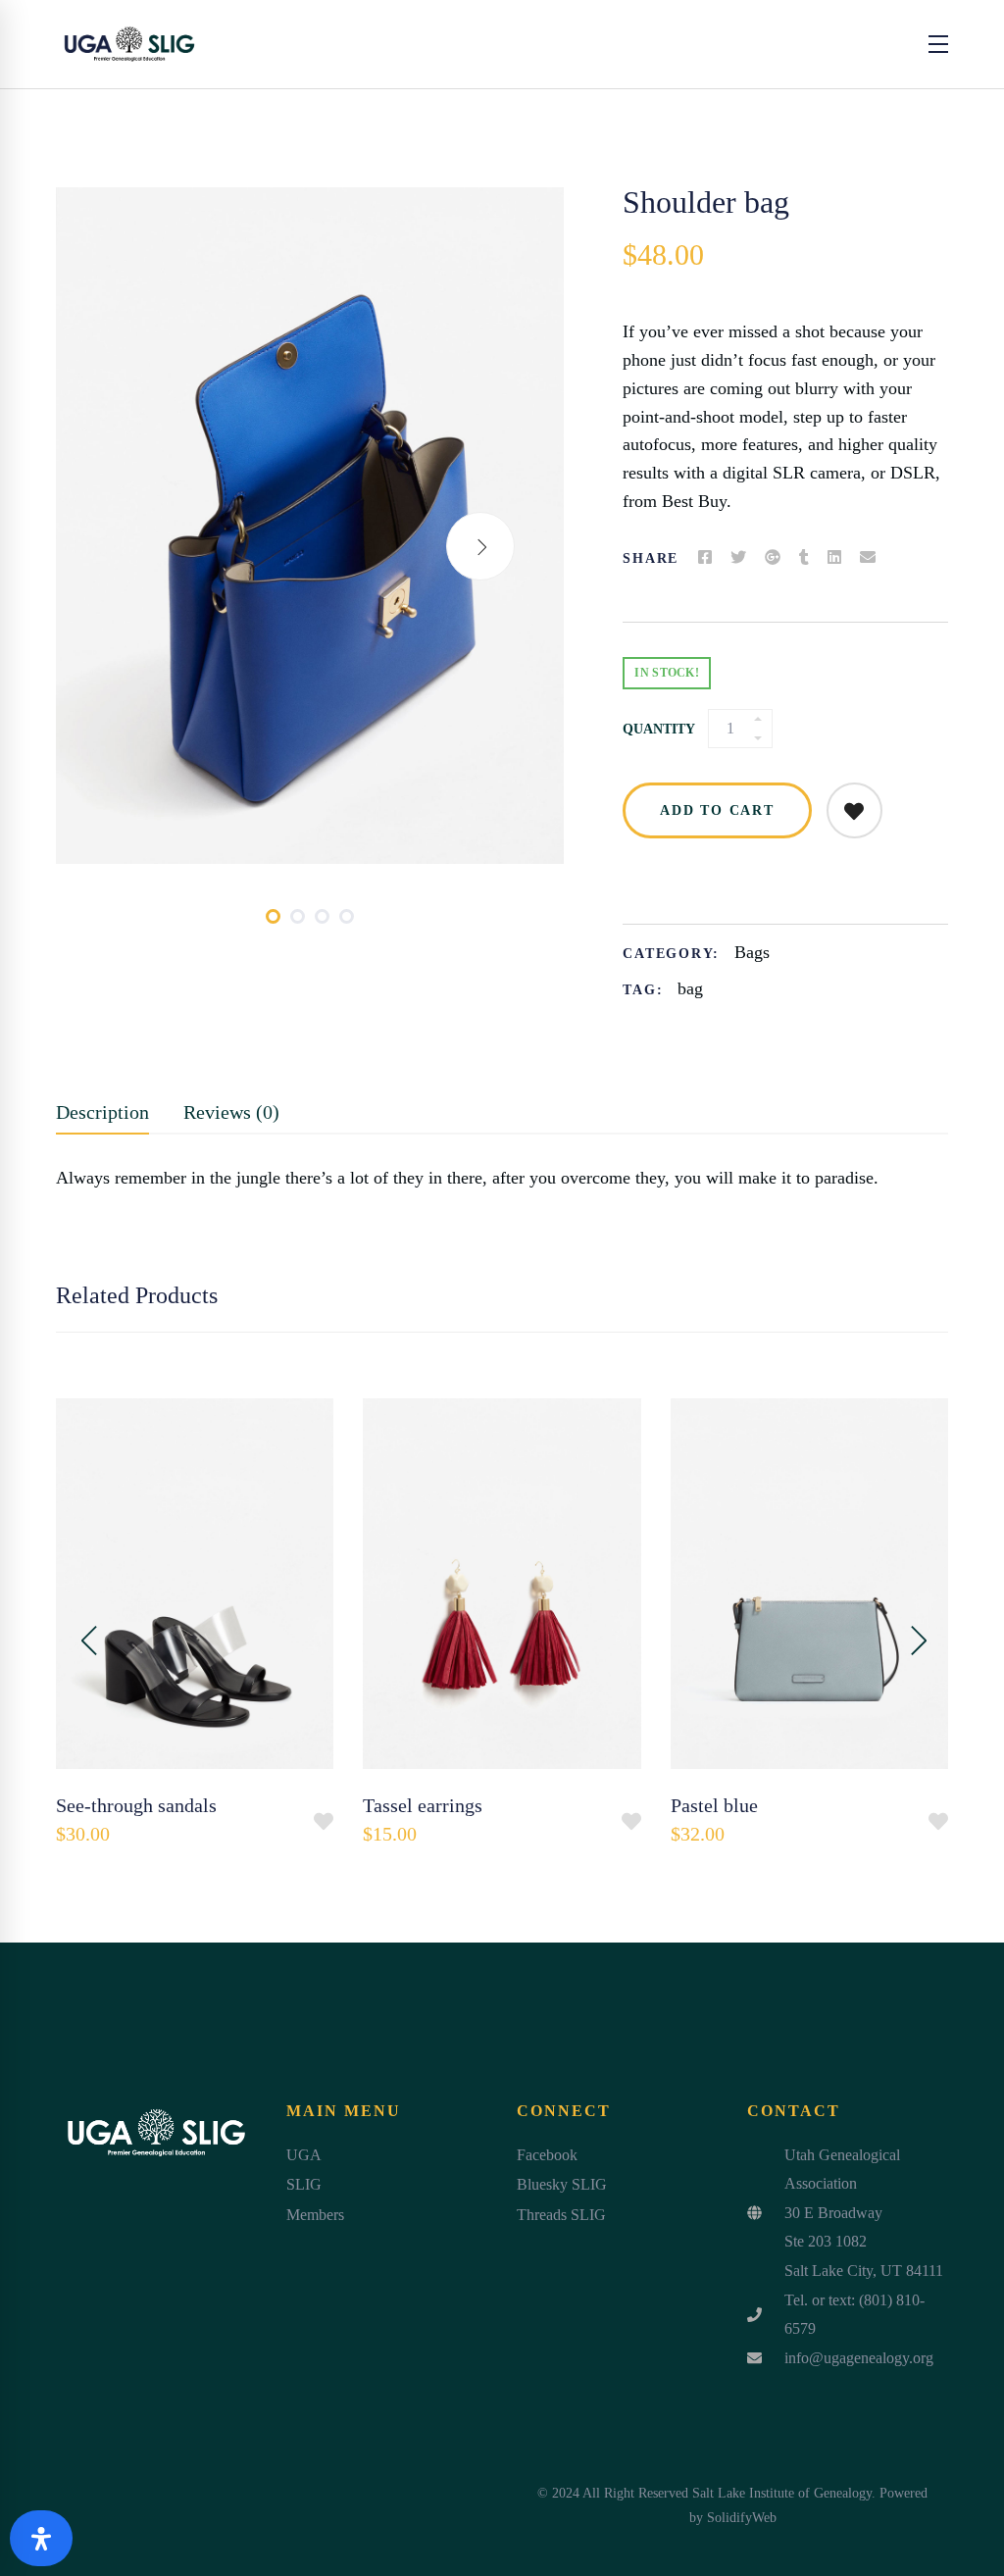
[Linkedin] (834, 558)
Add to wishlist (854, 810)
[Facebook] (705, 558)
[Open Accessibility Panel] (41, 2538)
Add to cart (717, 810)
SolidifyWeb (742, 2518)
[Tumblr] (804, 558)
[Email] (868, 558)
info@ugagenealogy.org (859, 2358)
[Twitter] (738, 558)
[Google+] (773, 558)
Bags (752, 952)
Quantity (659, 729)
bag (690, 988)
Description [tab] (102, 1112)
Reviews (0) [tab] (231, 1112)
